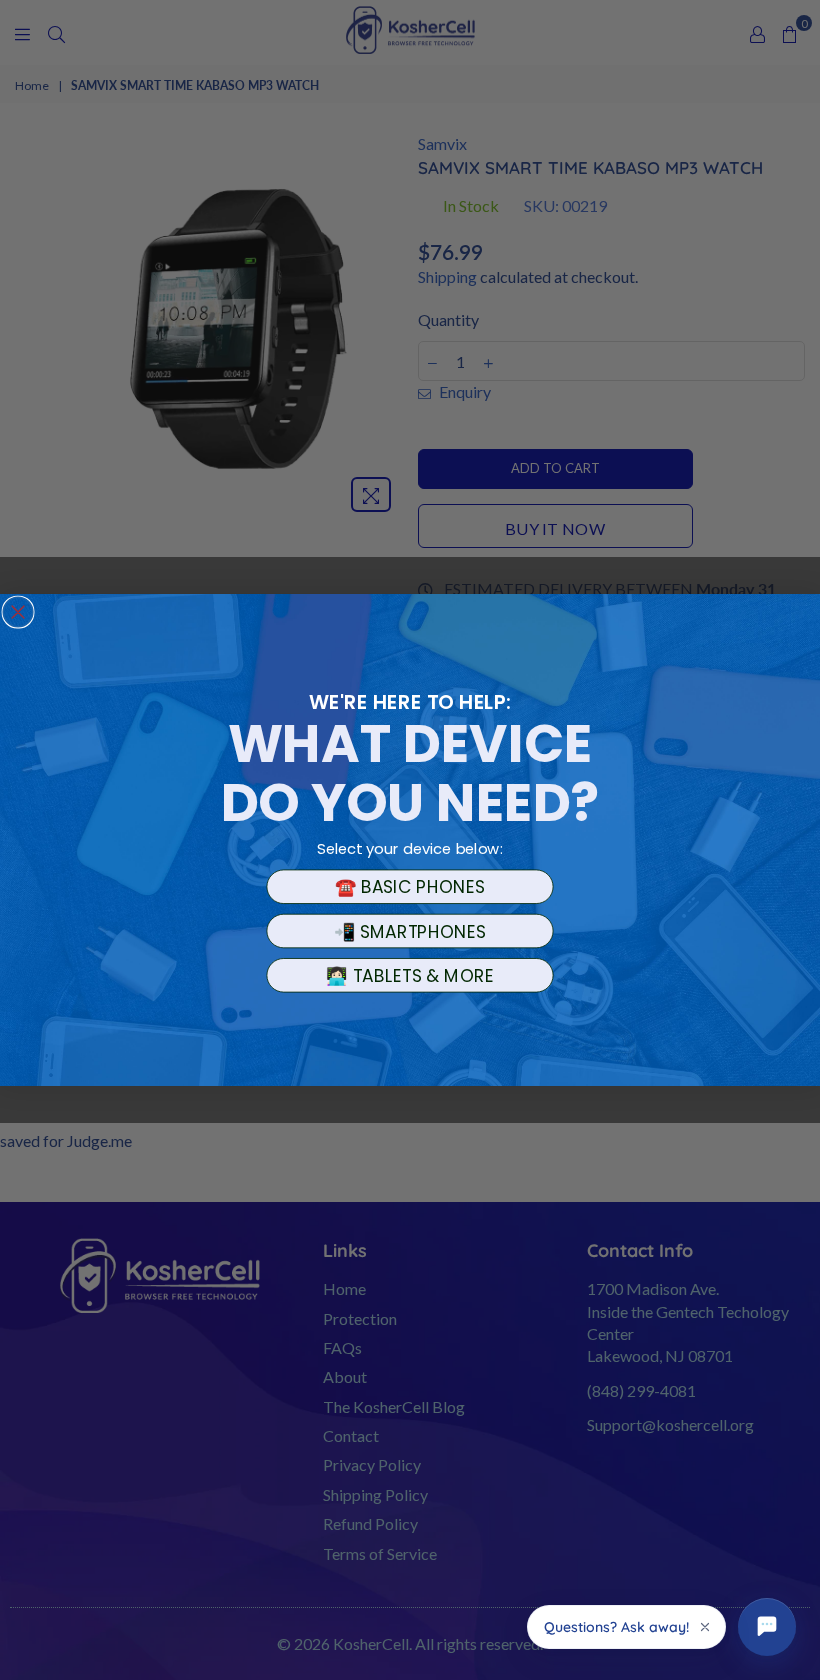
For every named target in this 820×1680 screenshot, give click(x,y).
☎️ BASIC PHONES (410, 887)
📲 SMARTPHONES (410, 931)
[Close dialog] (18, 612)
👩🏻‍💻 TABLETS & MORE (409, 975)
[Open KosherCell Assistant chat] (767, 1627)
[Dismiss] (705, 1627)
